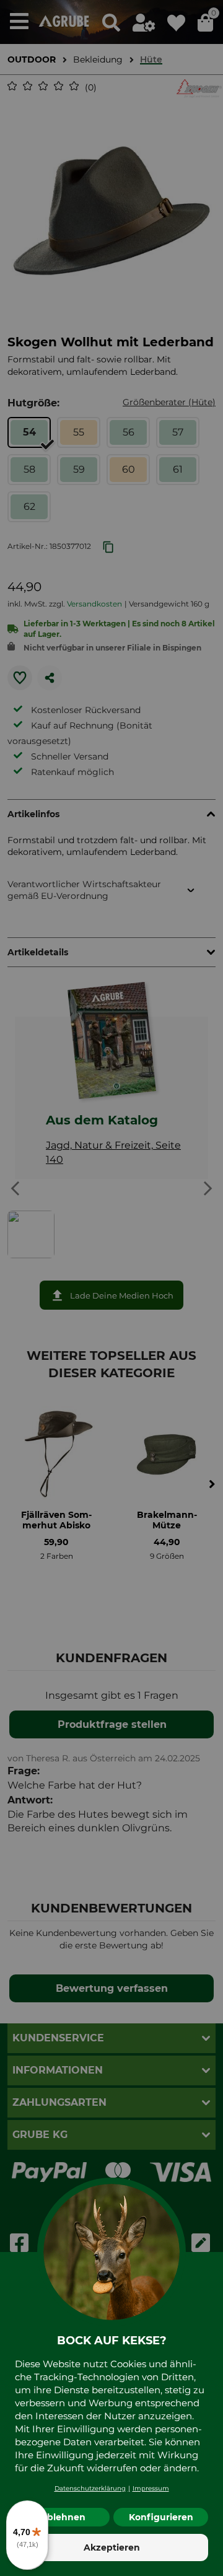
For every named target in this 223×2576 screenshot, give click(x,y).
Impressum (151, 2488)
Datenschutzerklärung (90, 2488)
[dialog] (111, 1288)
